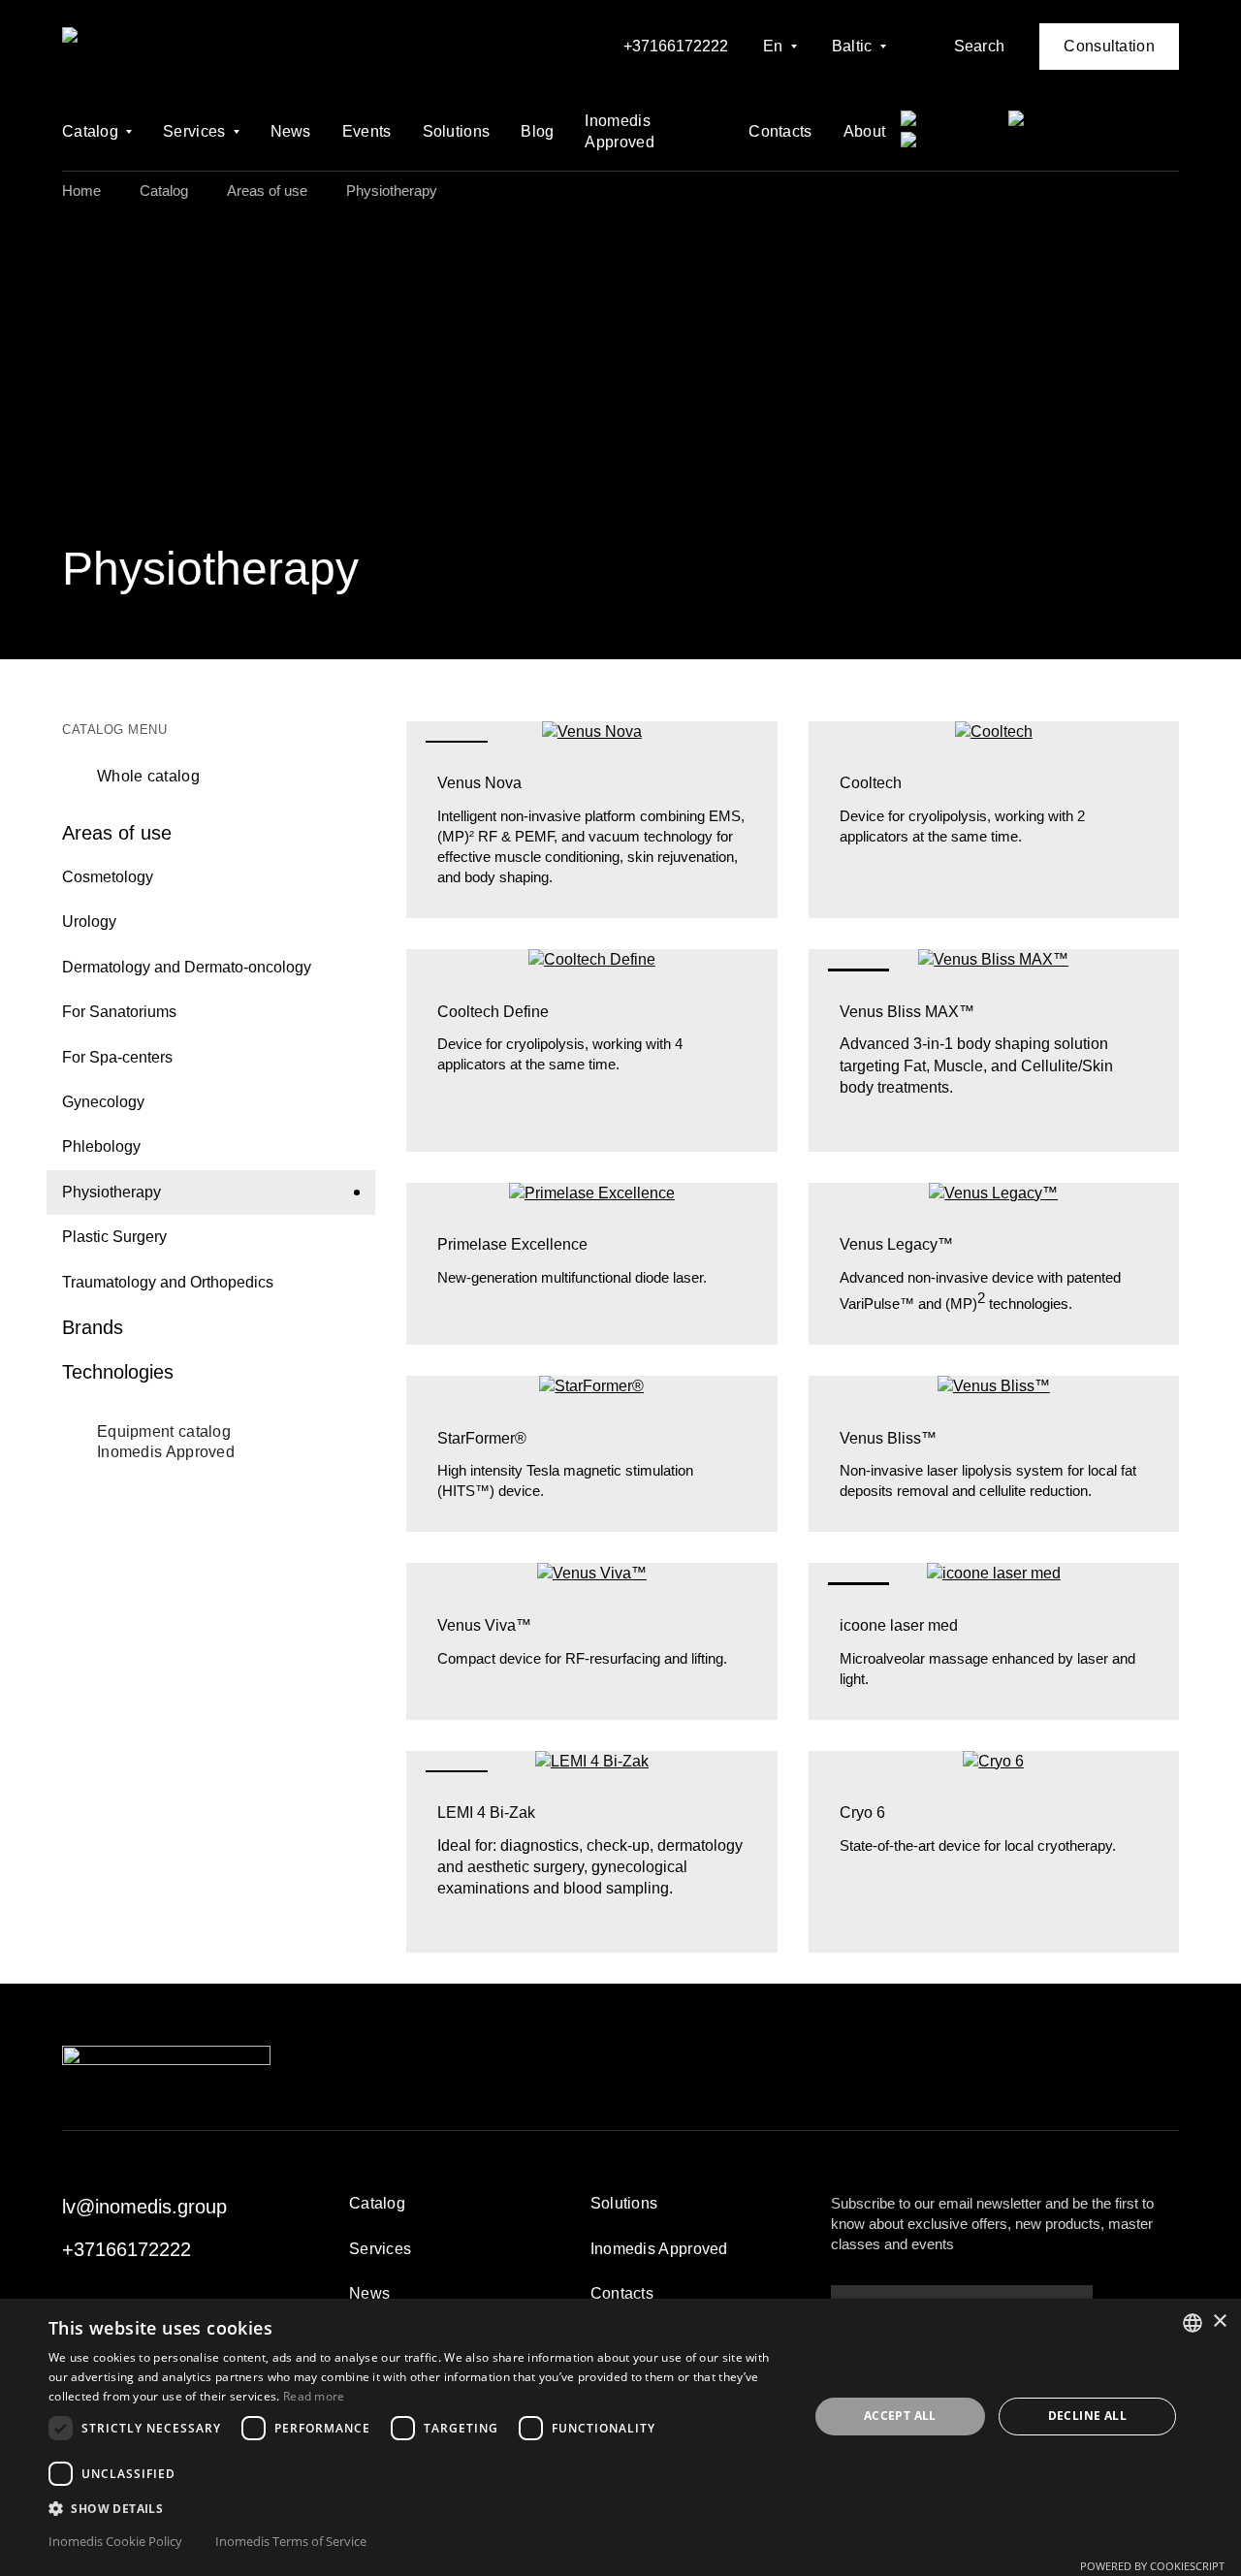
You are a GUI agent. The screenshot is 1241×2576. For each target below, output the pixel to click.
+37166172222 (676, 46)
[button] (417, 2508)
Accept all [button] (900, 2416)
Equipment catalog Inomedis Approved (166, 1442)
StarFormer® (482, 1438)
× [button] (1219, 2322)
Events (367, 131)
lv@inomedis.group (144, 2207)
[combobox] (1193, 2323)
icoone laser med (899, 1625)
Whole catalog (148, 776)
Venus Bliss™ (888, 1438)
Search (980, 46)
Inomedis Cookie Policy (115, 2541)
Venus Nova (479, 783)
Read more (314, 2396)
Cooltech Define (493, 1012)
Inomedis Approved (619, 131)
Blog (537, 131)
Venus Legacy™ (896, 1244)
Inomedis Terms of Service (291, 2541)
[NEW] (591, 732)
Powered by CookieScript (1152, 2566)
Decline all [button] (1087, 2416)
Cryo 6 (862, 1813)
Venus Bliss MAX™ (907, 1012)
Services (194, 131)
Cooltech (871, 783)
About (865, 131)
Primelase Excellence (512, 1244)
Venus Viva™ (484, 1625)
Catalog (90, 131)
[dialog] (620, 2437)
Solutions (457, 131)
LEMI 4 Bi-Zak (486, 1813)
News (291, 131)
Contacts (780, 131)
